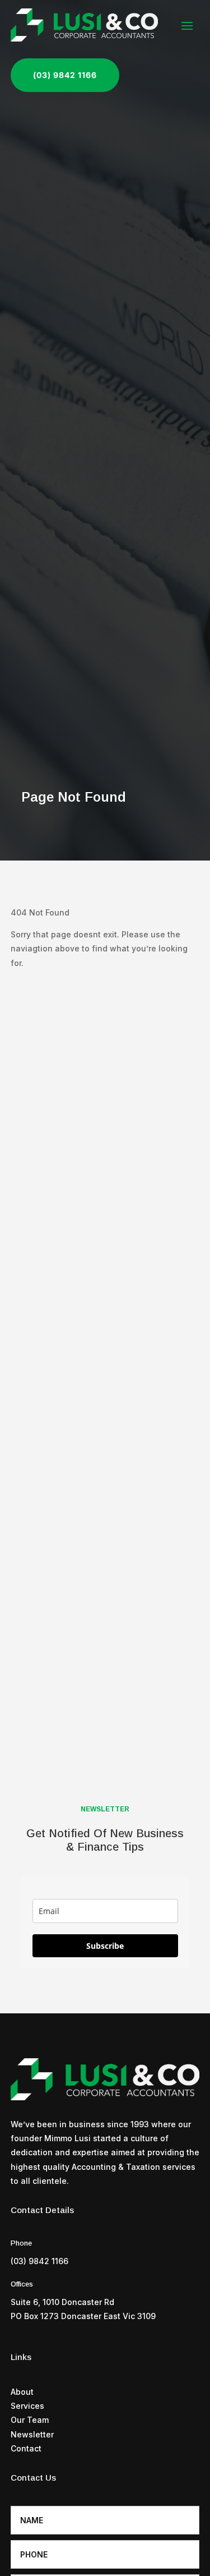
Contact (26, 2448)
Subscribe (105, 1946)
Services (27, 2406)
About (22, 2392)
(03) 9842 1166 (65, 75)
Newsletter (32, 2434)
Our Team (30, 2420)
